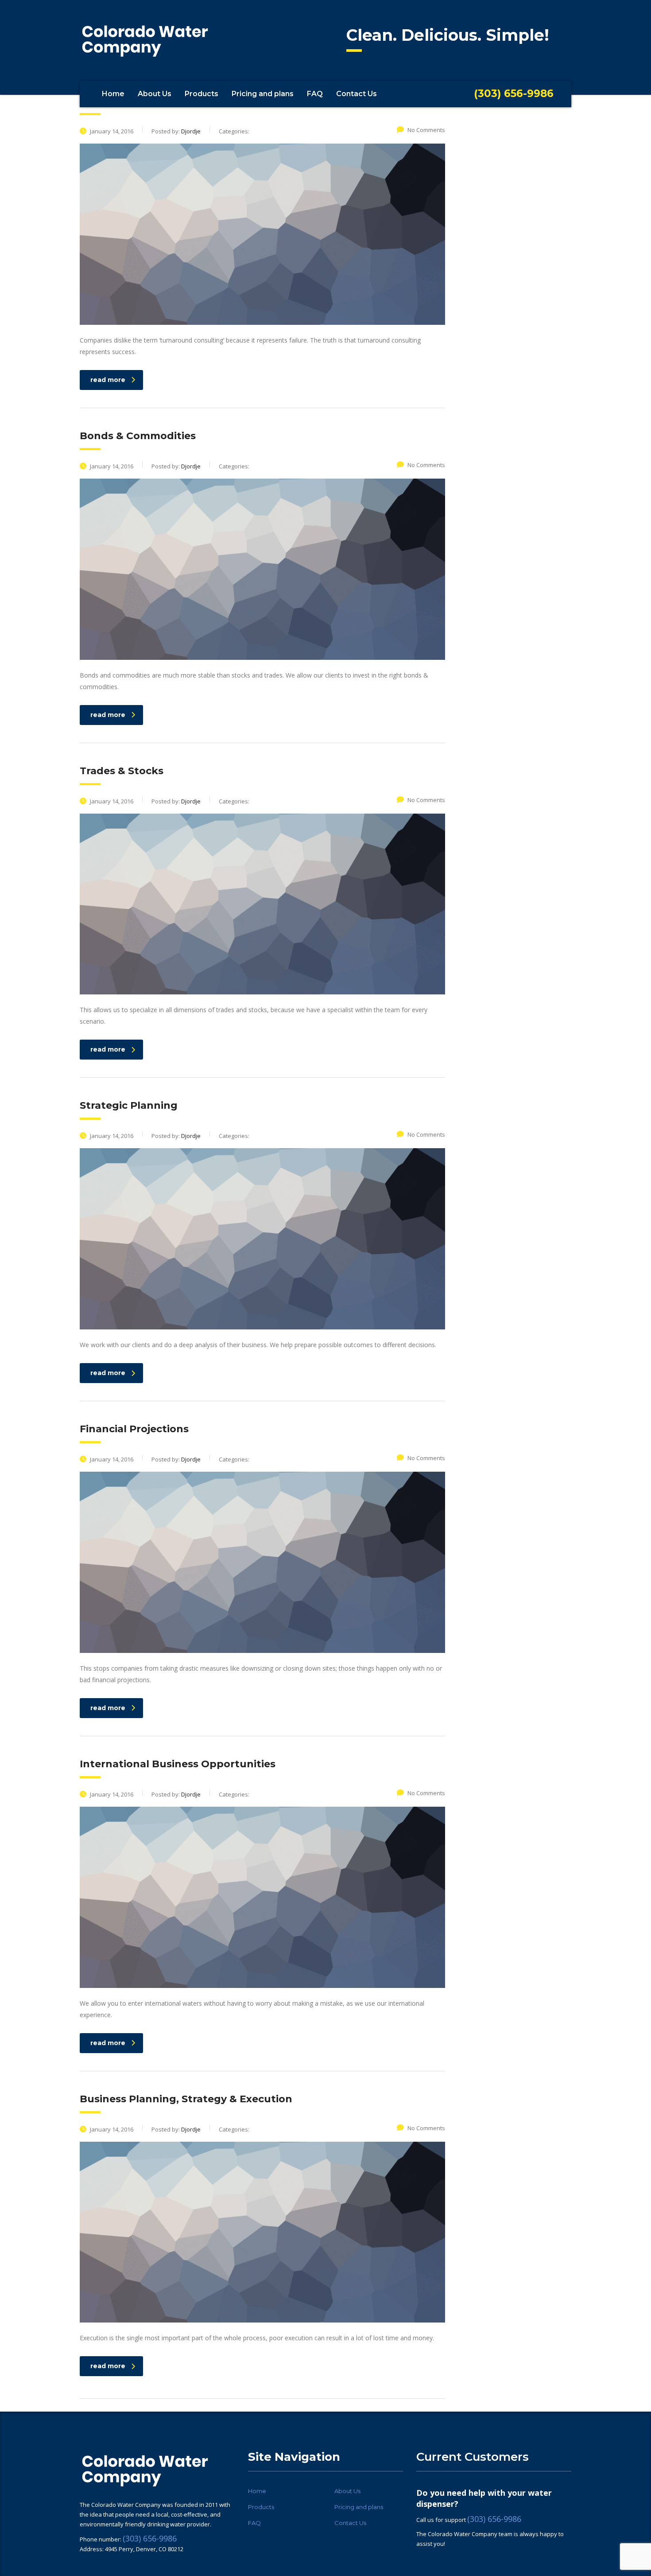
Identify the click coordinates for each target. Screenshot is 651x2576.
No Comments (426, 130)
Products (201, 94)
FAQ (315, 94)
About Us (155, 94)
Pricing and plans (263, 94)
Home (113, 94)
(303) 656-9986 (150, 2538)
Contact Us (356, 94)
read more (108, 380)
